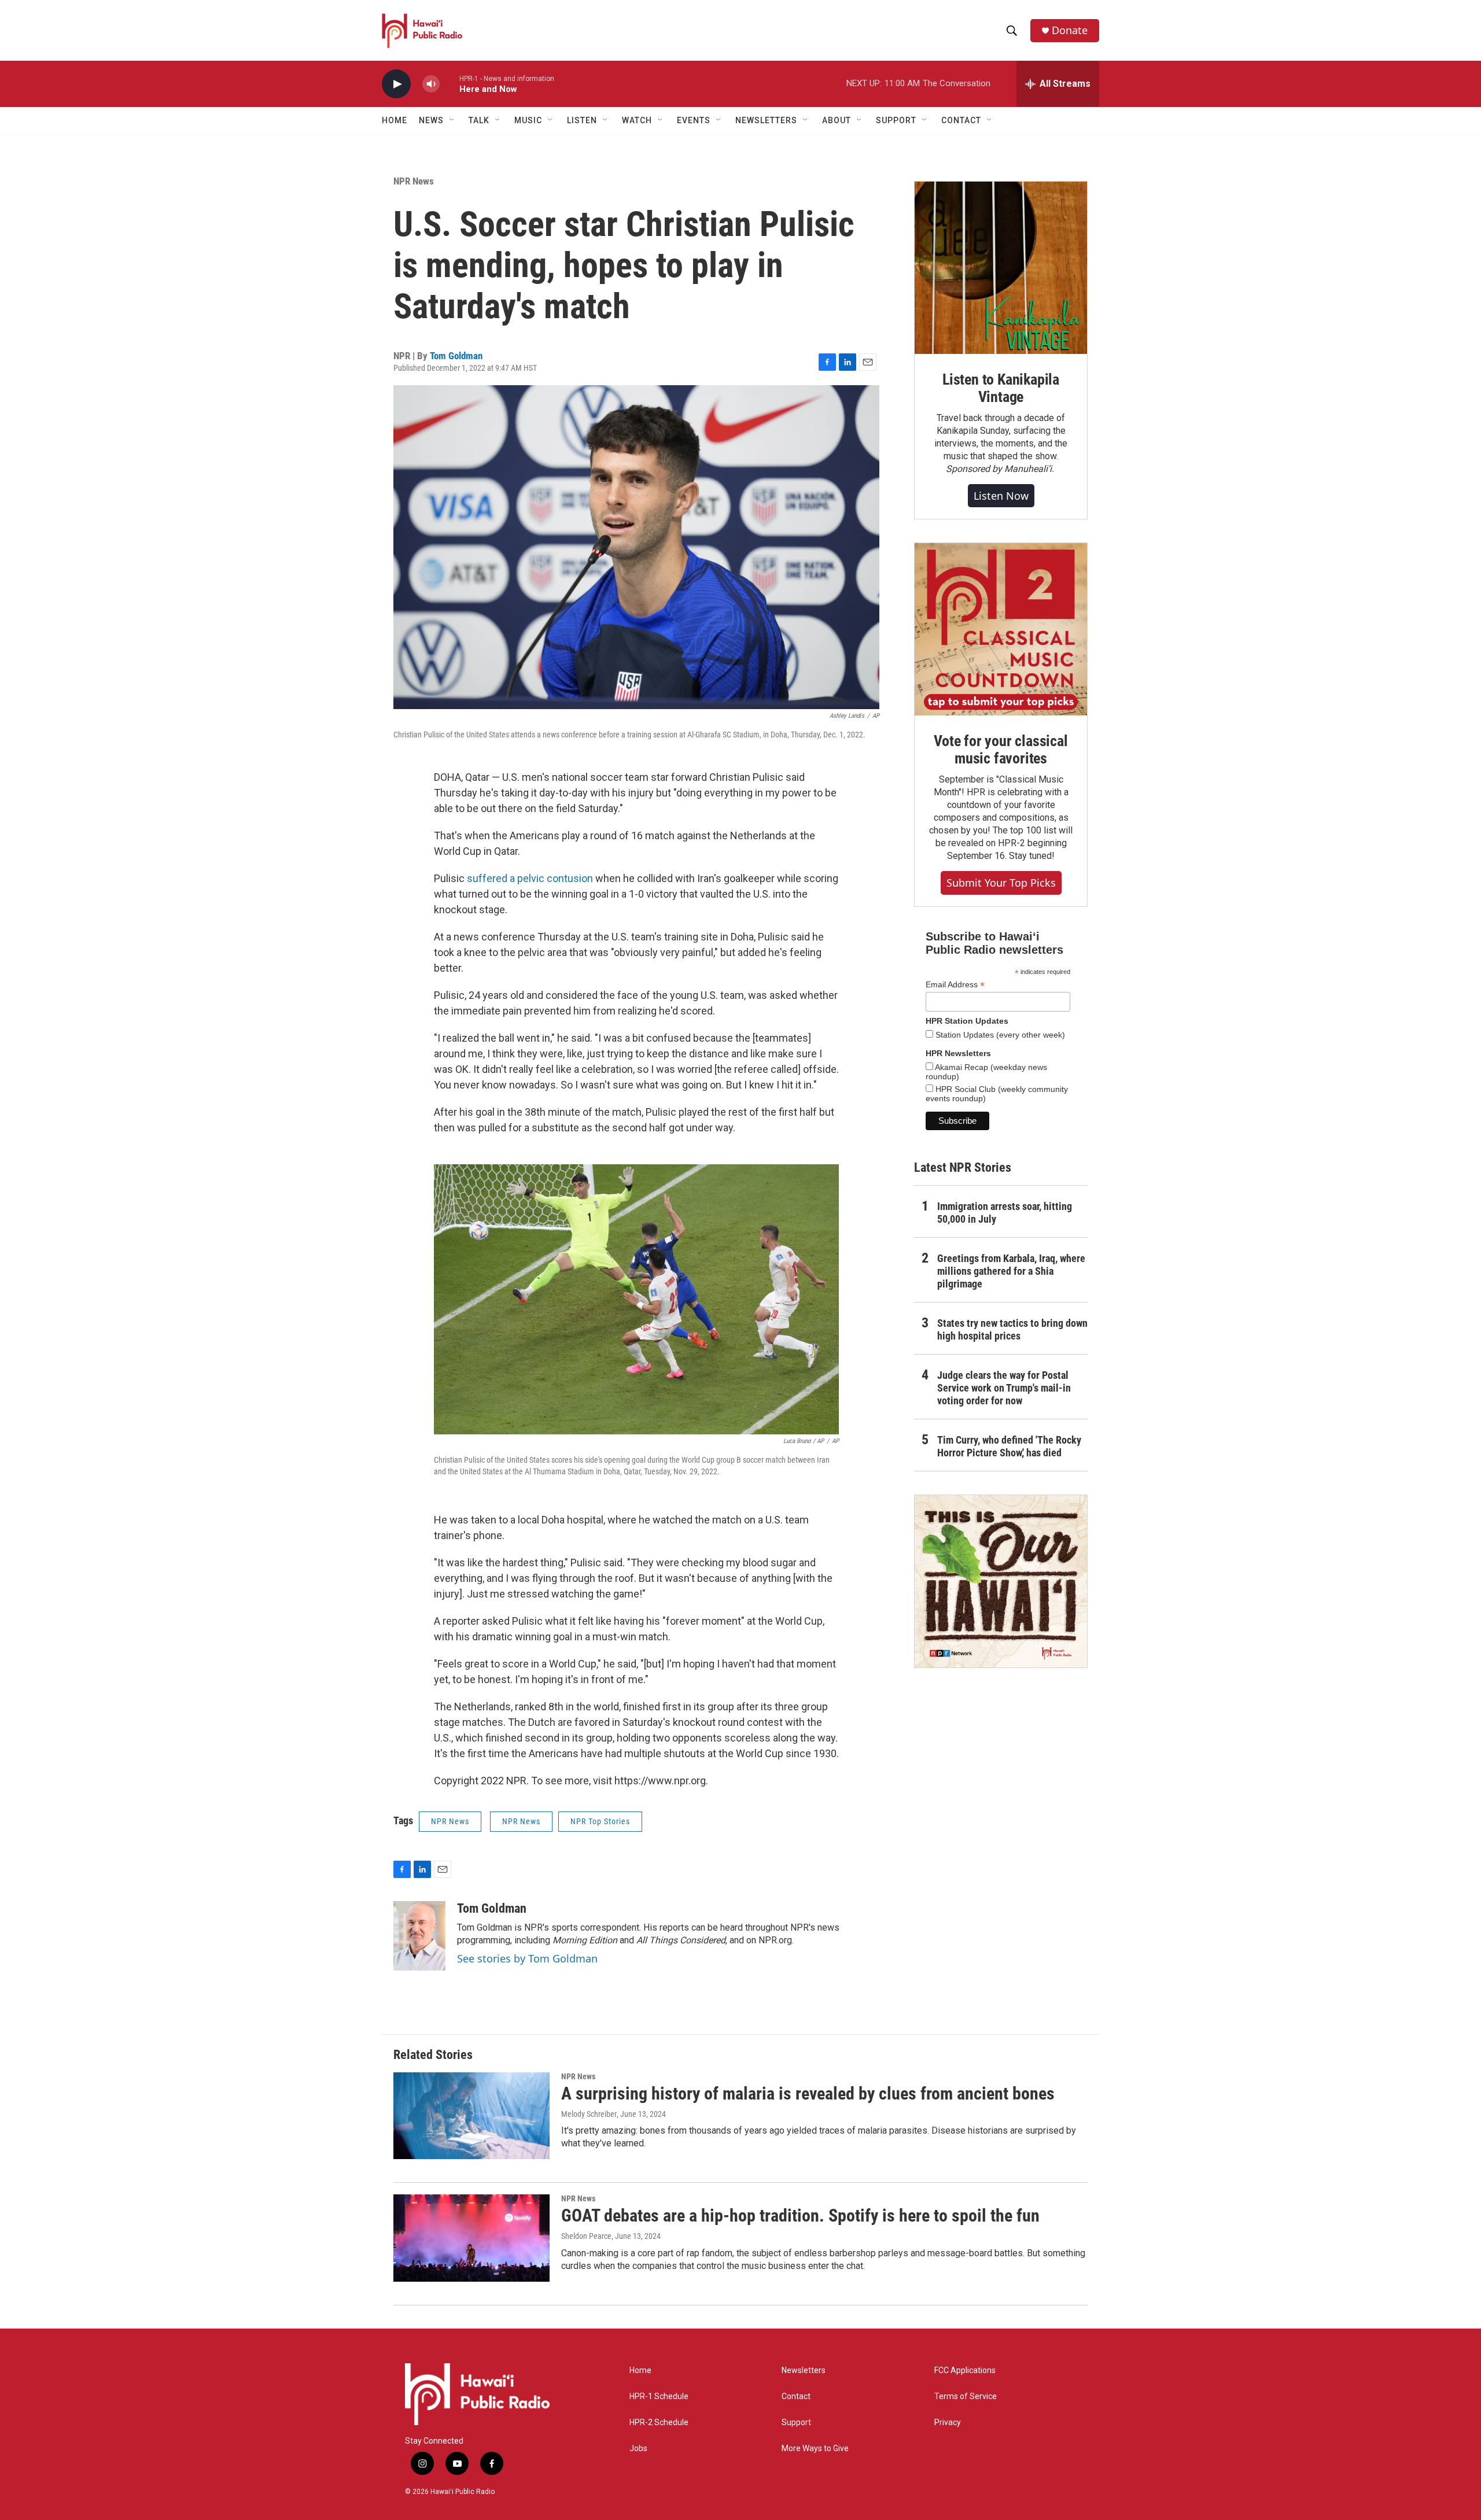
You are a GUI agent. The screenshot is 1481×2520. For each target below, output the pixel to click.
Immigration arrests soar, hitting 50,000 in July (1005, 1213)
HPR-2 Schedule (659, 2423)
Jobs (638, 2449)
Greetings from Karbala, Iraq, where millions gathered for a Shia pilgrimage (1011, 1271)
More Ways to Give (815, 2449)
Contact (796, 2397)
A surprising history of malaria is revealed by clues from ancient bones (808, 2093)
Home (395, 120)
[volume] (431, 84)
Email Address (955, 985)
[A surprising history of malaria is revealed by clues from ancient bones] (471, 2116)
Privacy (948, 2423)
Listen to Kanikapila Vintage (1001, 388)
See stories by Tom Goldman (527, 1958)
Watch (637, 120)
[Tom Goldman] (419, 1936)
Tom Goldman (456, 356)
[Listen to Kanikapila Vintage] (1001, 268)
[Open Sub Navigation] (452, 120)
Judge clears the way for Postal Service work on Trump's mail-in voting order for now (1004, 1388)
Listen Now (1001, 496)
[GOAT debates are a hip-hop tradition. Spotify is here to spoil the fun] (471, 2238)
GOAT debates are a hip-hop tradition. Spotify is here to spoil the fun (800, 2215)
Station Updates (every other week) (999, 1035)
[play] (396, 84)
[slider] (450, 84)
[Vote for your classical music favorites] (1001, 629)
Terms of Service (966, 2397)
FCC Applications (965, 2370)
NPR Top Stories (600, 1821)
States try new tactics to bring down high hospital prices (1012, 1329)
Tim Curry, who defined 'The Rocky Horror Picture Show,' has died (1009, 1446)
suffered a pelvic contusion (530, 878)
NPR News (414, 181)
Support (796, 2423)
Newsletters (804, 2370)
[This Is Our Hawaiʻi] (1001, 1581)
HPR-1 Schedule (659, 2397)
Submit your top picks (1001, 883)
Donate (1070, 30)
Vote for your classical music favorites (1001, 750)
